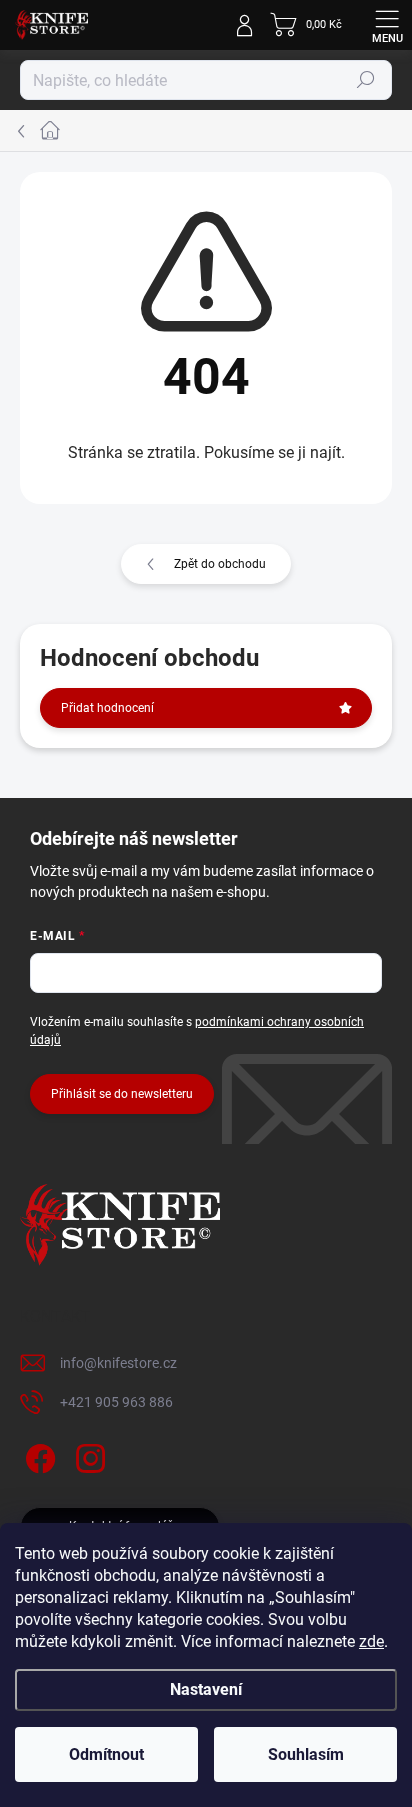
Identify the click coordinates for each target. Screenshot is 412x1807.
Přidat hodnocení (107, 708)
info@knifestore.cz (118, 1363)
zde (371, 1641)
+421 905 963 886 (116, 1402)
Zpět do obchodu (220, 564)
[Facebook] (37, 1455)
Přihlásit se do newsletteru (122, 1094)
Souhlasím (306, 1754)
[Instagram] (87, 1455)
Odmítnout (106, 1754)
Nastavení (206, 1689)
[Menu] (387, 25)
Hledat (366, 80)
